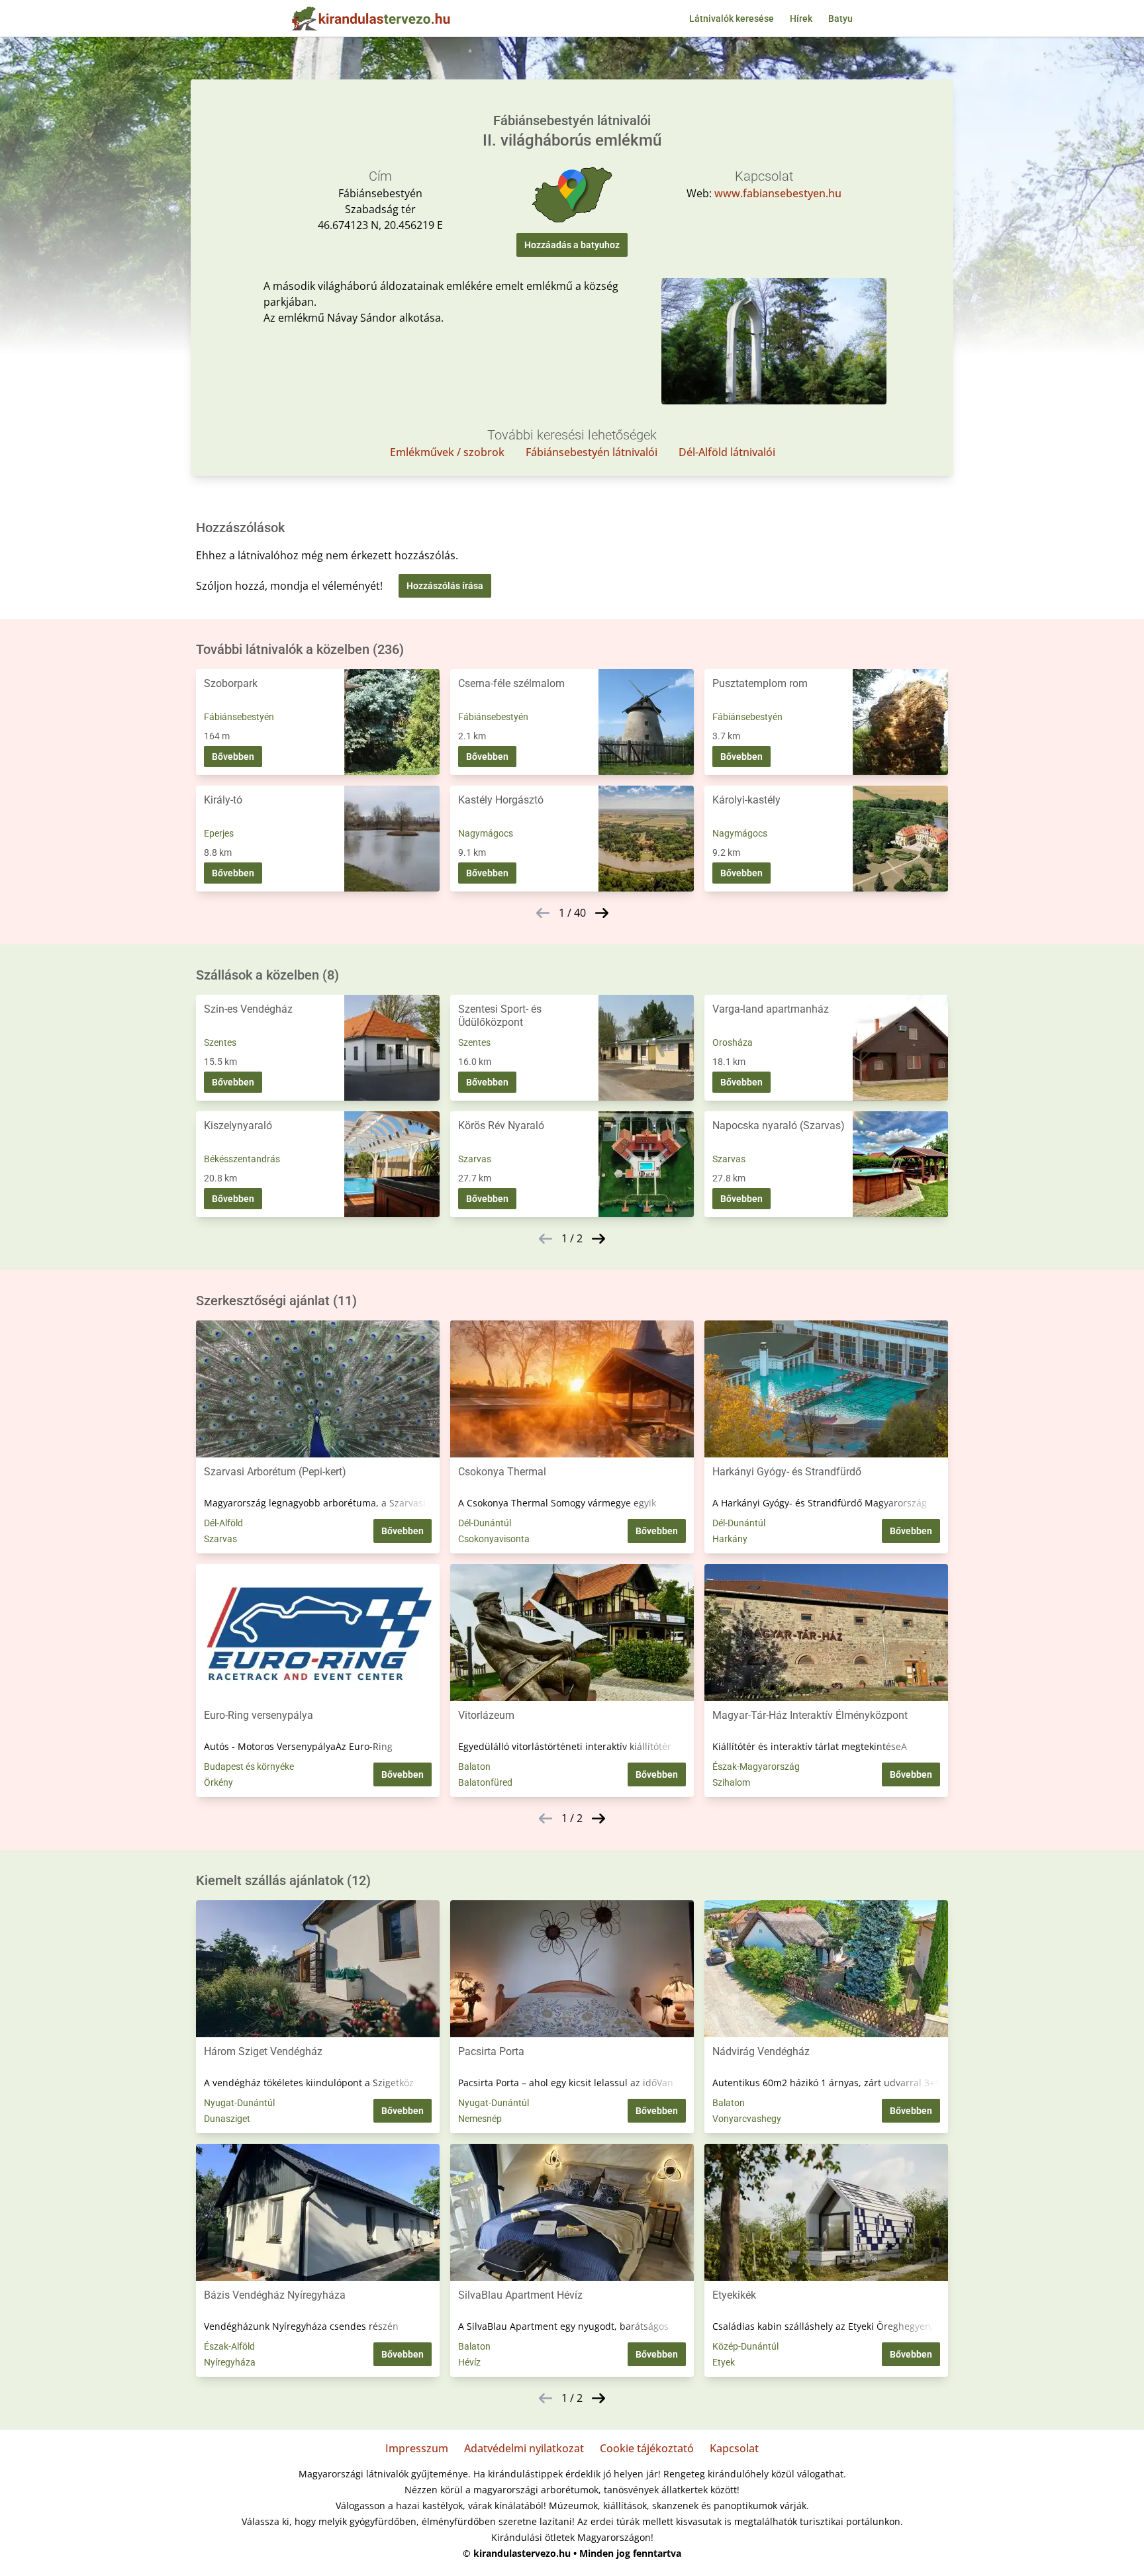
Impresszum (417, 2448)
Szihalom (731, 1782)
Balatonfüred (485, 1782)
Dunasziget (227, 2119)
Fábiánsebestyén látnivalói (592, 452)
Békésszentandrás (242, 1159)
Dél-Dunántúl (485, 1523)
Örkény (218, 1782)
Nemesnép (480, 2119)
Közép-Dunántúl (745, 2346)
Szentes (220, 1042)
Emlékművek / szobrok (447, 452)
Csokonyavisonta (494, 1539)
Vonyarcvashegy (747, 2119)
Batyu (840, 19)
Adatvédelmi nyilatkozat (524, 2448)
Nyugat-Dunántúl (239, 2103)
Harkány (730, 1539)
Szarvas (475, 1159)
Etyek (724, 2362)
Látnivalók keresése (732, 19)
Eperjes (219, 833)
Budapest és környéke (249, 1767)
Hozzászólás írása (445, 586)
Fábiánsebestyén (239, 717)
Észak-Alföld (229, 2346)
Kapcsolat (734, 2448)
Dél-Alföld (223, 1523)
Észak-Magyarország (756, 1767)
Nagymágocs (486, 833)
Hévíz (469, 2362)
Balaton (474, 1767)
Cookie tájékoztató (647, 2448)
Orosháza (733, 1042)
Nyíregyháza (230, 2362)
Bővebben (233, 757)
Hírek (801, 19)
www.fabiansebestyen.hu (778, 193)
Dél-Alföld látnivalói (727, 452)
